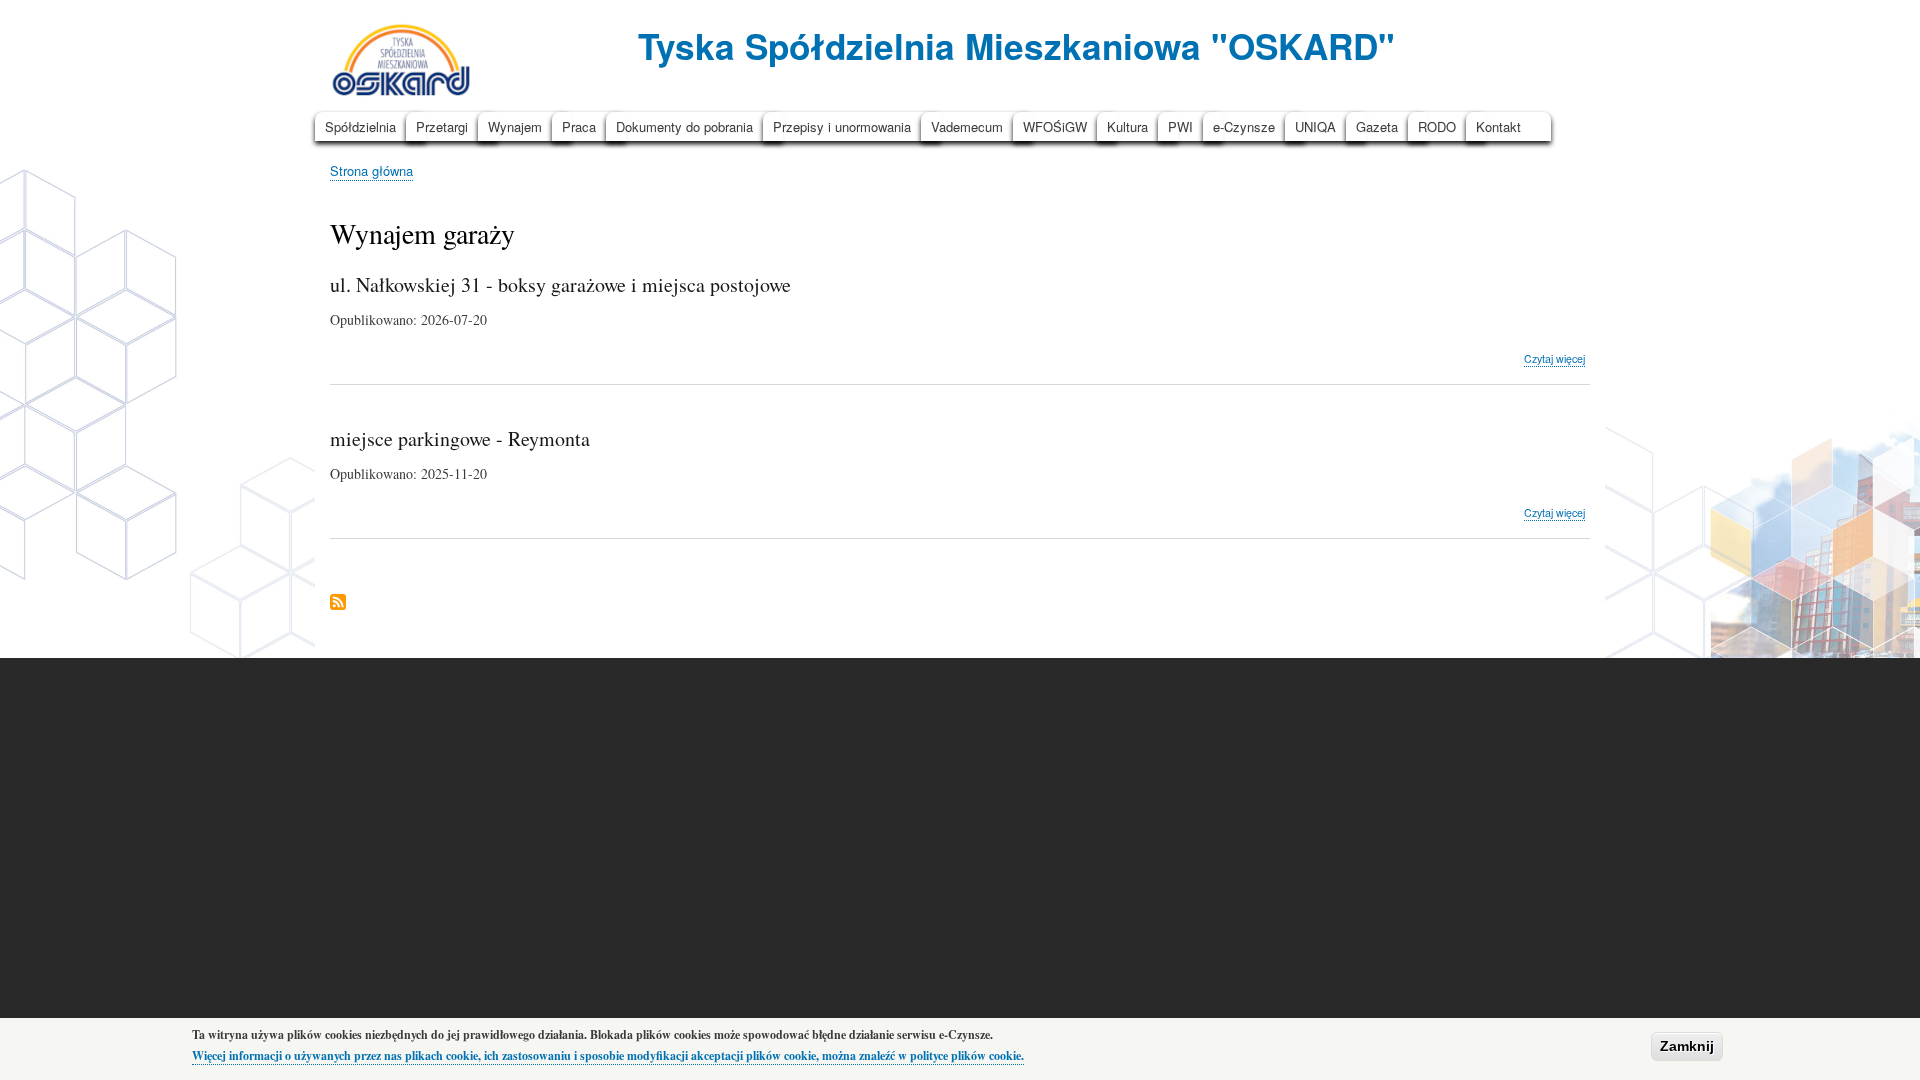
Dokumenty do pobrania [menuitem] (684, 126)
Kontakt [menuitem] (1498, 126)
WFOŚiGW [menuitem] (1055, 126)
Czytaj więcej (1554, 359)
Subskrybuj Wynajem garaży (338, 603)
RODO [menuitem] (1437, 126)
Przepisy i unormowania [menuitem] (842, 126)
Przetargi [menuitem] (442, 126)
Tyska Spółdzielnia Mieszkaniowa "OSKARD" (1016, 45)
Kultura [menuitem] (1127, 126)
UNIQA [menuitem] (1315, 126)
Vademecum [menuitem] (967, 126)
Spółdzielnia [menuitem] (360, 126)
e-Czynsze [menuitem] (1244, 126)
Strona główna (371, 170)
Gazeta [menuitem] (1377, 126)
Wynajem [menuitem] (515, 126)
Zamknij (1687, 1046)
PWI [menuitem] (1180, 126)
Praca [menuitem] (579, 126)
